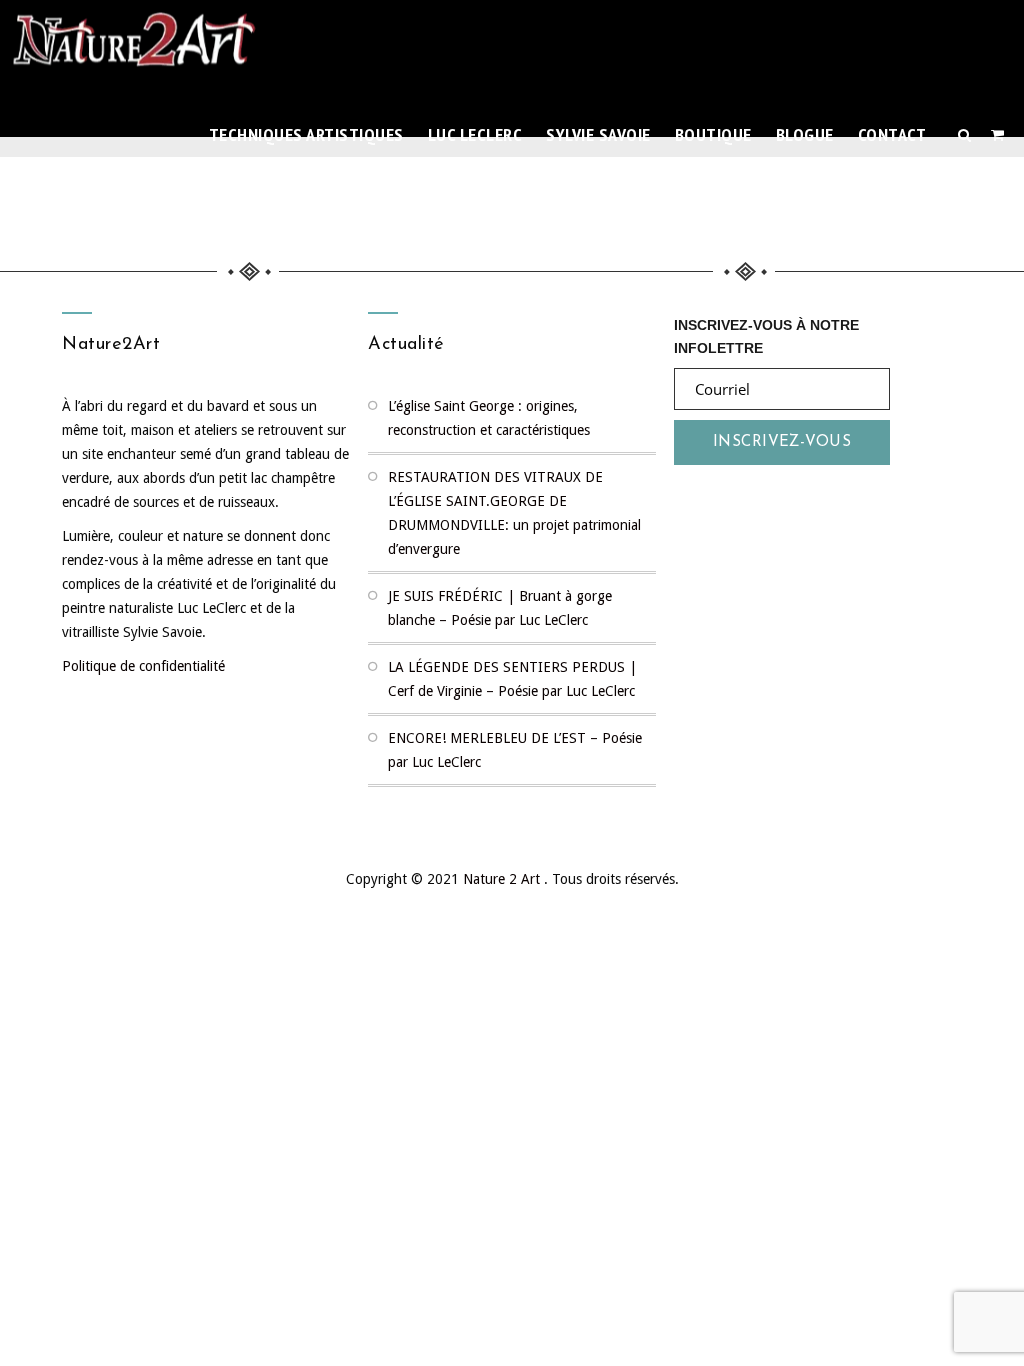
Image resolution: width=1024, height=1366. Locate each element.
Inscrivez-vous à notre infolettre (766, 334)
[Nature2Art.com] (135, 45)
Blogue (805, 134)
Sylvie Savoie (598, 134)
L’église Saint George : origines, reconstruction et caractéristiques (489, 418)
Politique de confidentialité (143, 666)
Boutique (713, 134)
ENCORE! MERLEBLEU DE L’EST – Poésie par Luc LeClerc (515, 750)
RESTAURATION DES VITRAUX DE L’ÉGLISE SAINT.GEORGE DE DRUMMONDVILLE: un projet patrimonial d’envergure (514, 513)
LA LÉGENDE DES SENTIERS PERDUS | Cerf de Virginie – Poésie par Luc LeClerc (512, 679)
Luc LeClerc (475, 134)
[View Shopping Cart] (997, 135)
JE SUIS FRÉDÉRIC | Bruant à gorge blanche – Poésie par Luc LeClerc (500, 608)
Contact (892, 134)
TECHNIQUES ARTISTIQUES (306, 134)
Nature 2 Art (503, 879)
